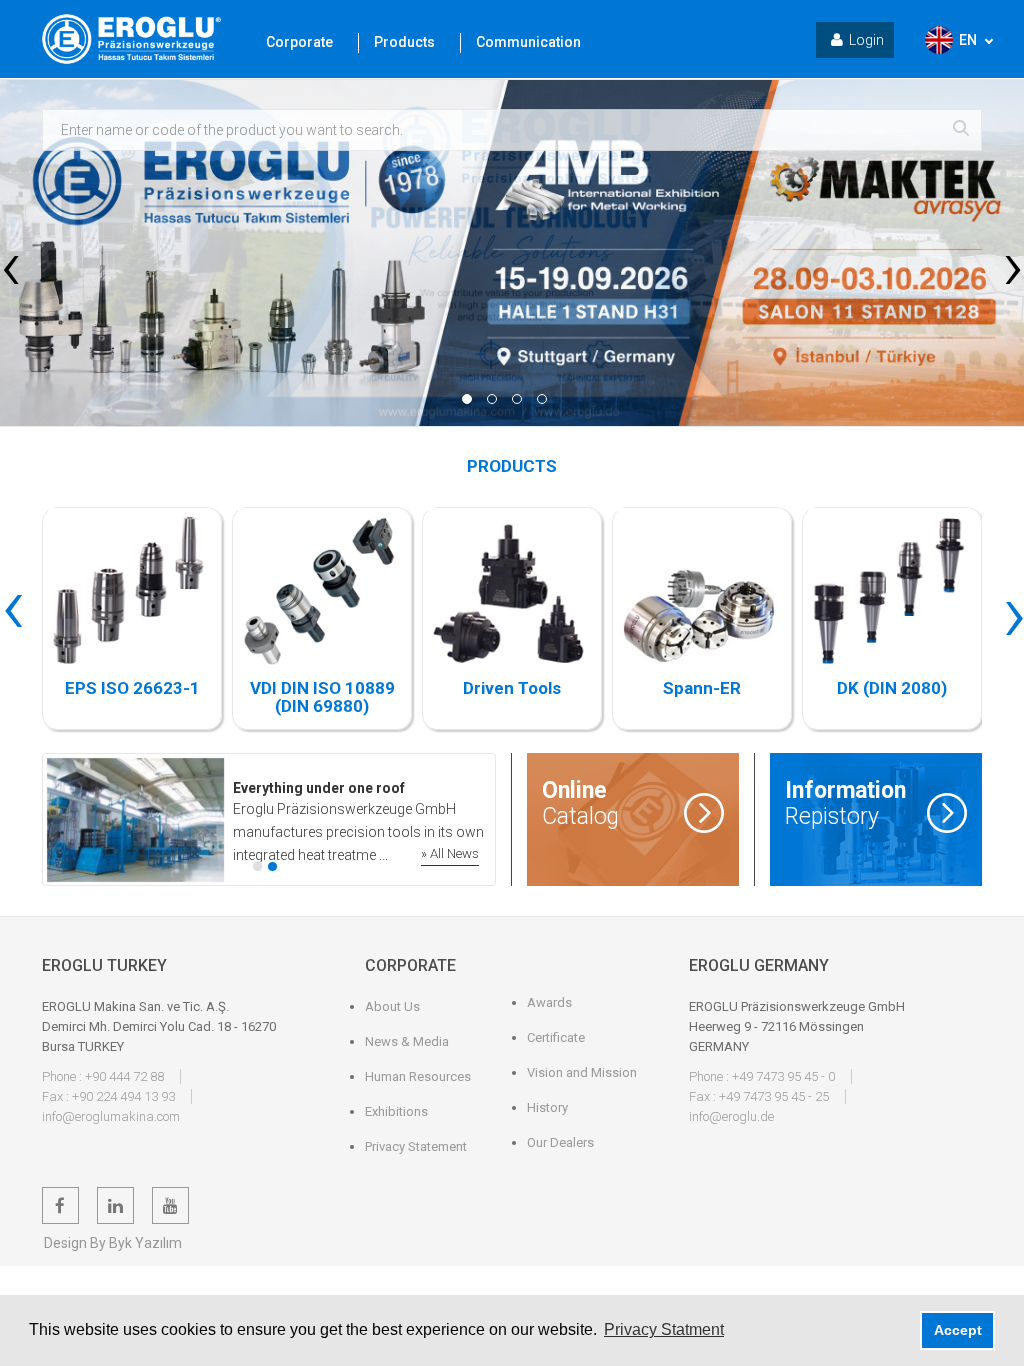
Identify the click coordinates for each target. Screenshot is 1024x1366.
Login (866, 40)
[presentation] (11, 264)
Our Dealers (560, 1142)
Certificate (556, 1037)
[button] (467, 399)
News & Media (407, 1041)
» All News (450, 853)
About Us (392, 1006)
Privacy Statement (416, 1146)
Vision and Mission (582, 1072)
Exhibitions (396, 1111)
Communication (528, 42)
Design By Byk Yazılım (113, 1243)
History (547, 1107)
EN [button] (968, 40)
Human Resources (418, 1076)
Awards (549, 1002)
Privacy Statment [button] (664, 1329)
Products (404, 42)
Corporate (299, 42)
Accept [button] (958, 1330)
